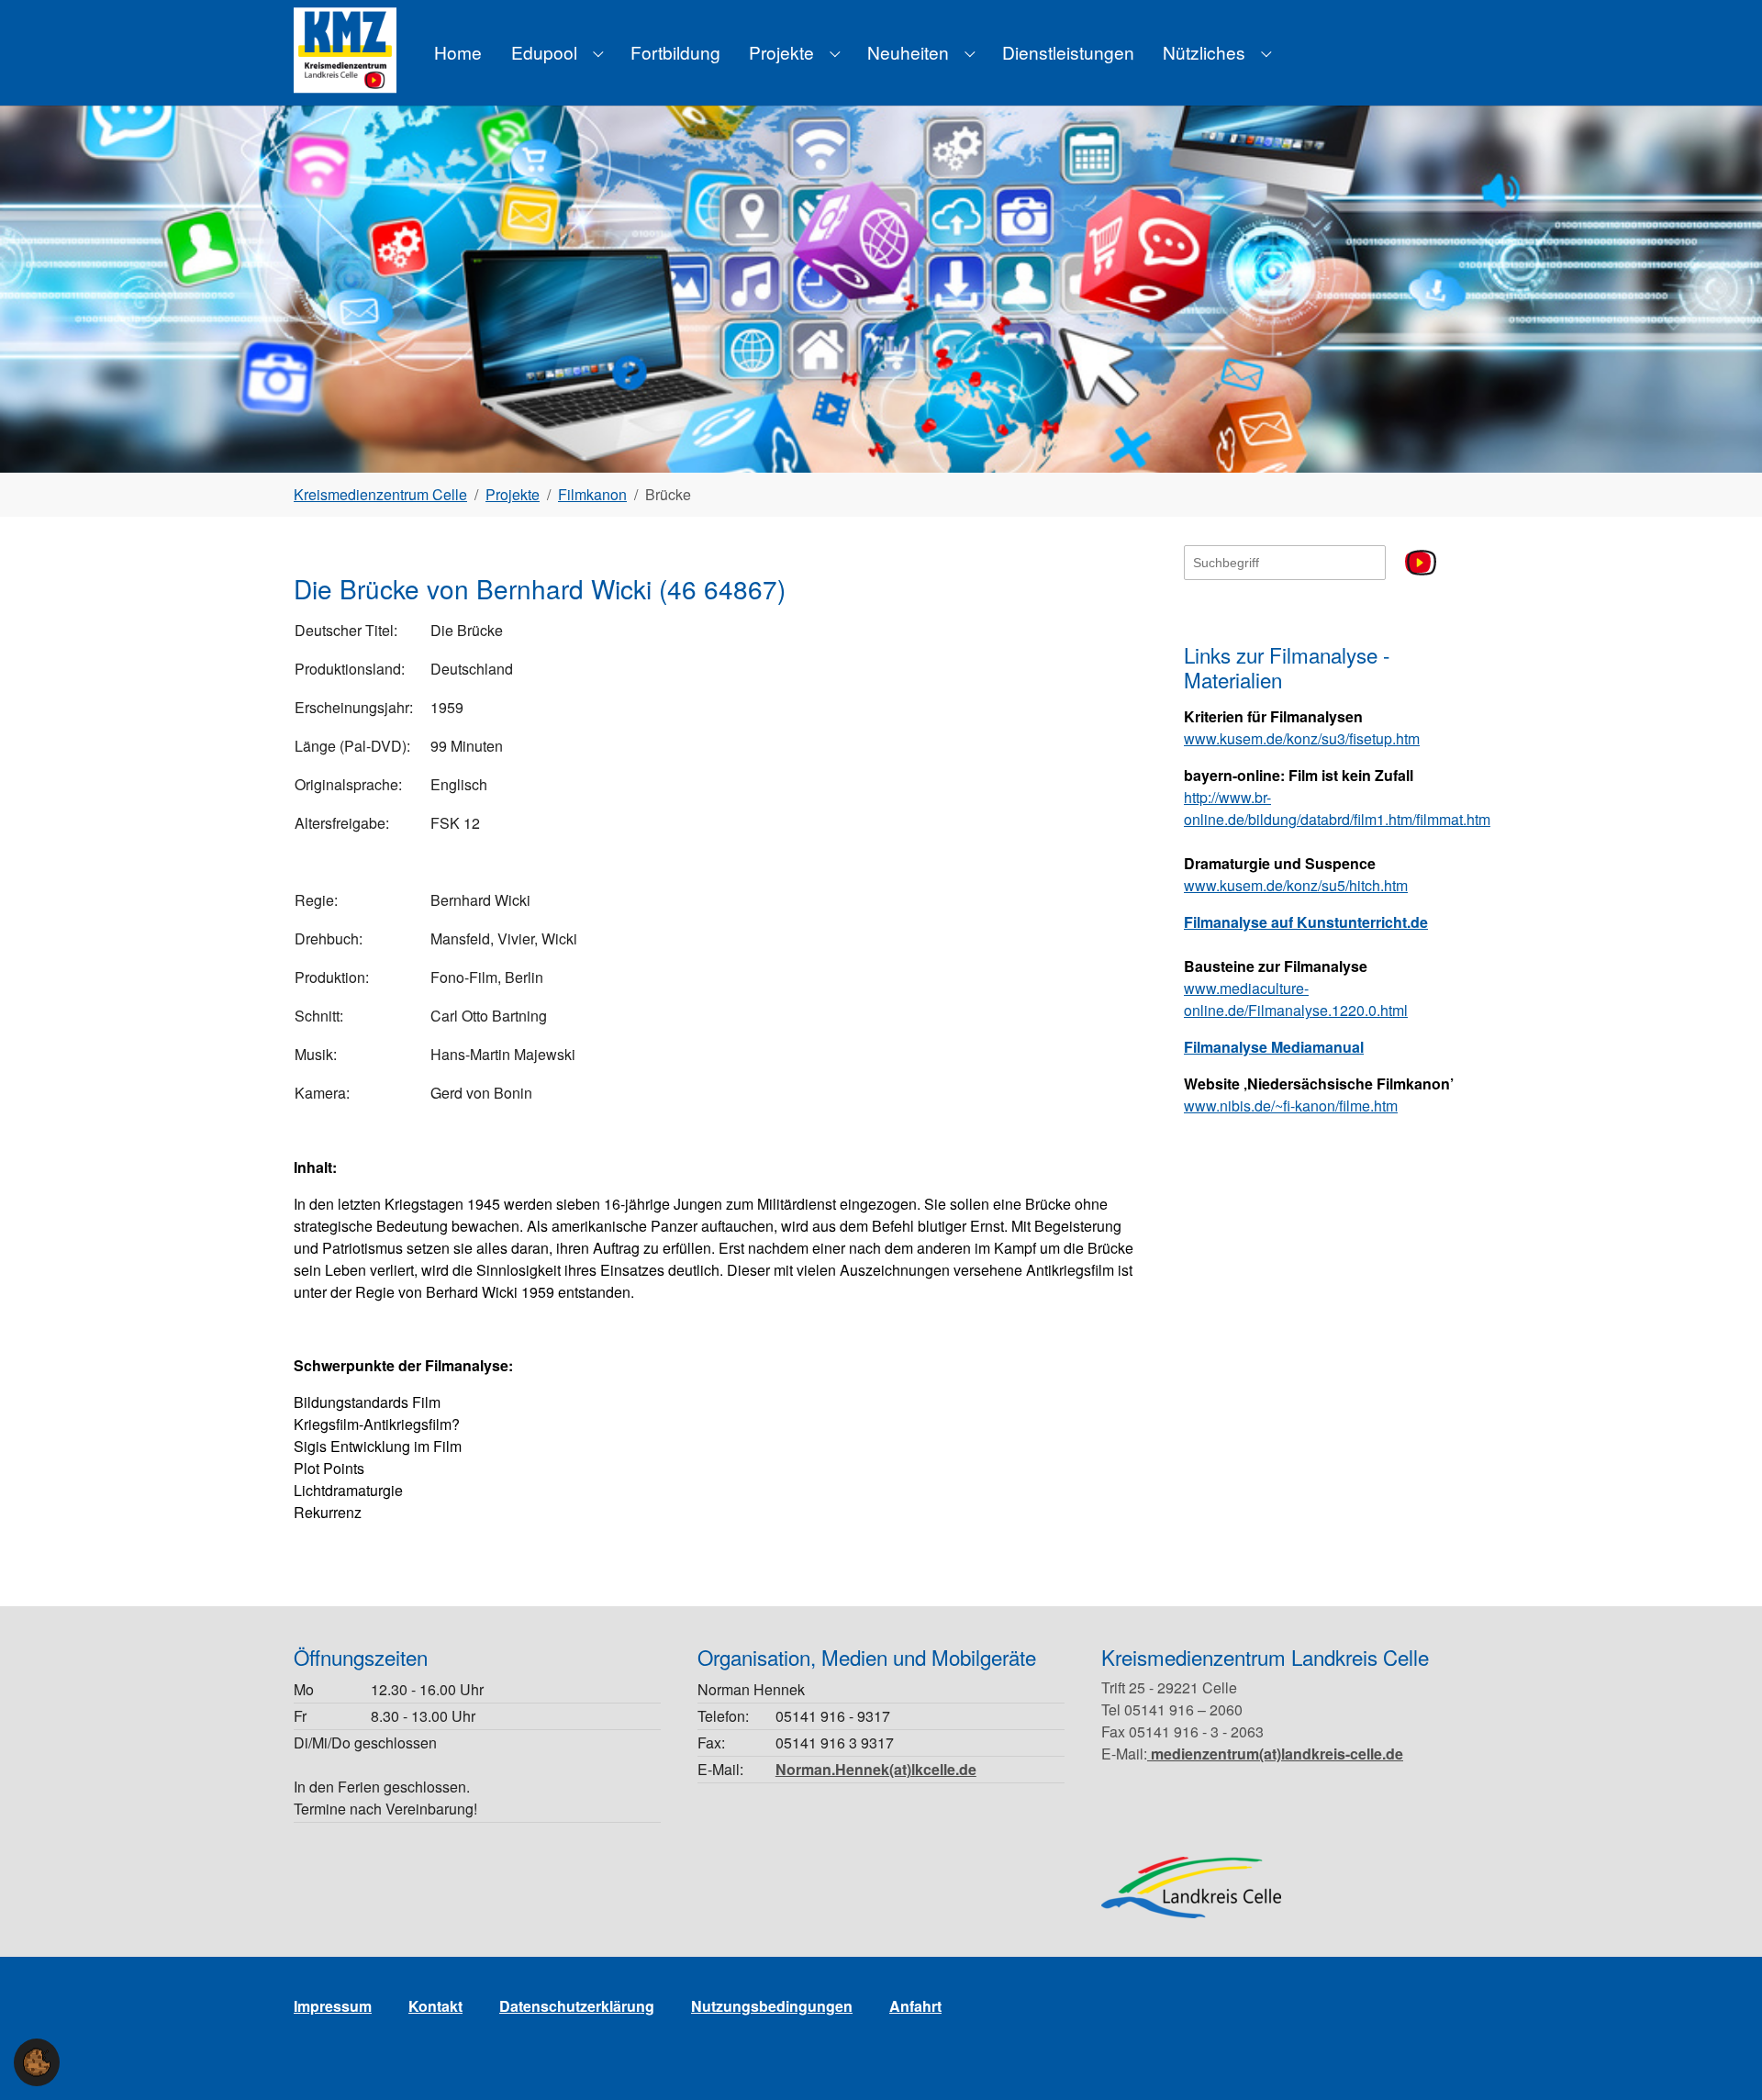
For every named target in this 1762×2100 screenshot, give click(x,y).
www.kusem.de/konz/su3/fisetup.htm (1302, 738)
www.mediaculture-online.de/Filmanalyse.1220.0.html (1296, 999)
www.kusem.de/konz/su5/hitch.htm (1296, 885)
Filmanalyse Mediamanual (1274, 1047)
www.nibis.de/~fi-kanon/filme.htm (1291, 1106)
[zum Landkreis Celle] (1191, 1888)
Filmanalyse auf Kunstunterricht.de (1306, 922)
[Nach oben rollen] (1722, 2060)
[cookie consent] (37, 2062)
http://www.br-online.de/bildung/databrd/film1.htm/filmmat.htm (1337, 808)
